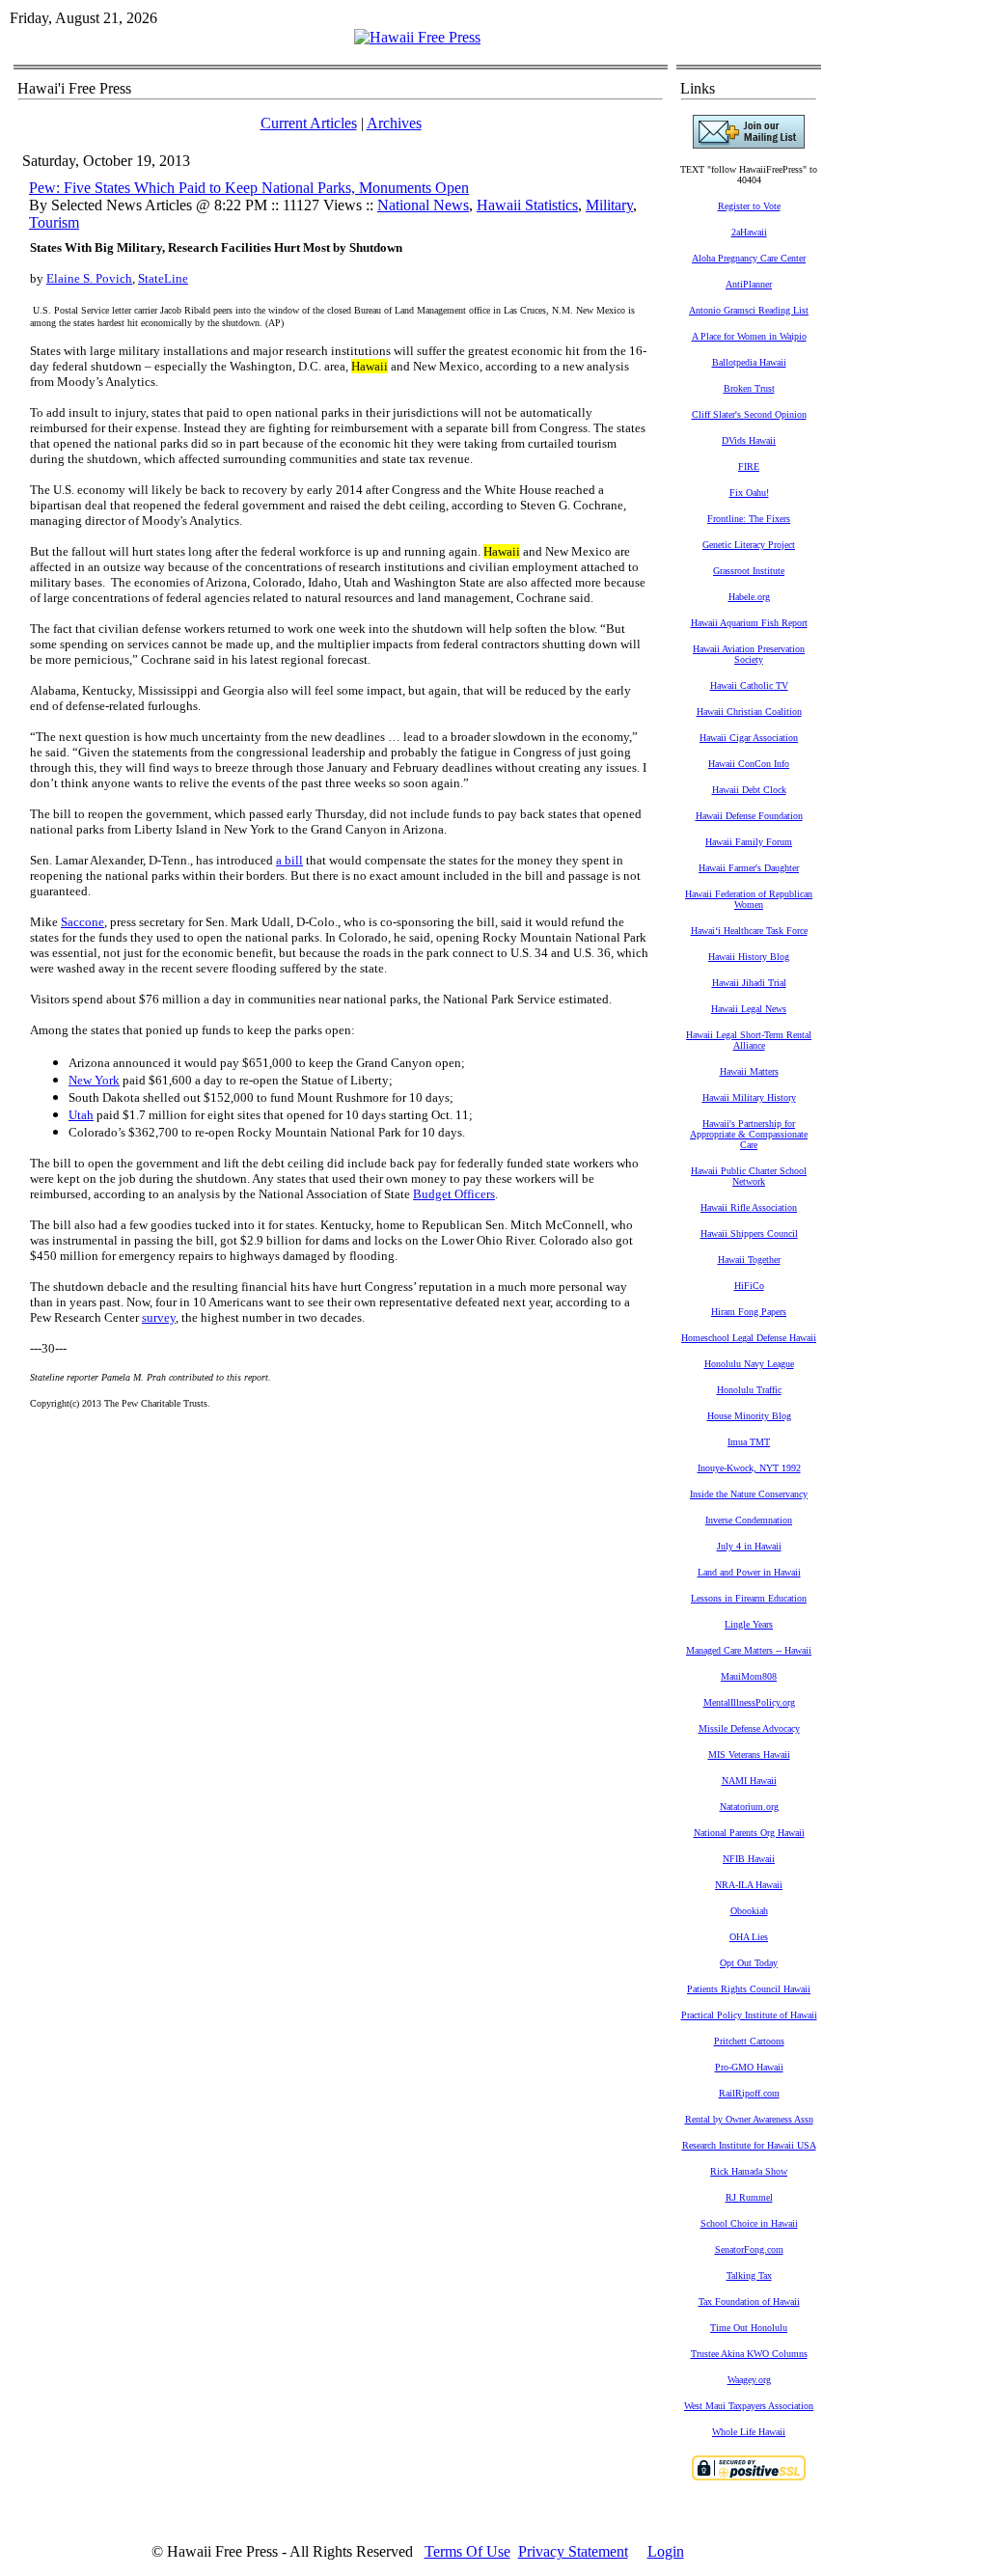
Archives (394, 123)
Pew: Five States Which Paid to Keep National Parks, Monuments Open (249, 188)
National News (423, 205)
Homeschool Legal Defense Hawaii (749, 1338)
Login (666, 2551)
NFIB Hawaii (749, 1859)
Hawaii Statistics (527, 205)
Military (609, 205)
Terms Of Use (467, 2551)
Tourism (54, 222)
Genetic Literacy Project (749, 545)
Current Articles (309, 123)
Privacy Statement (573, 2551)
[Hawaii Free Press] (417, 37)
